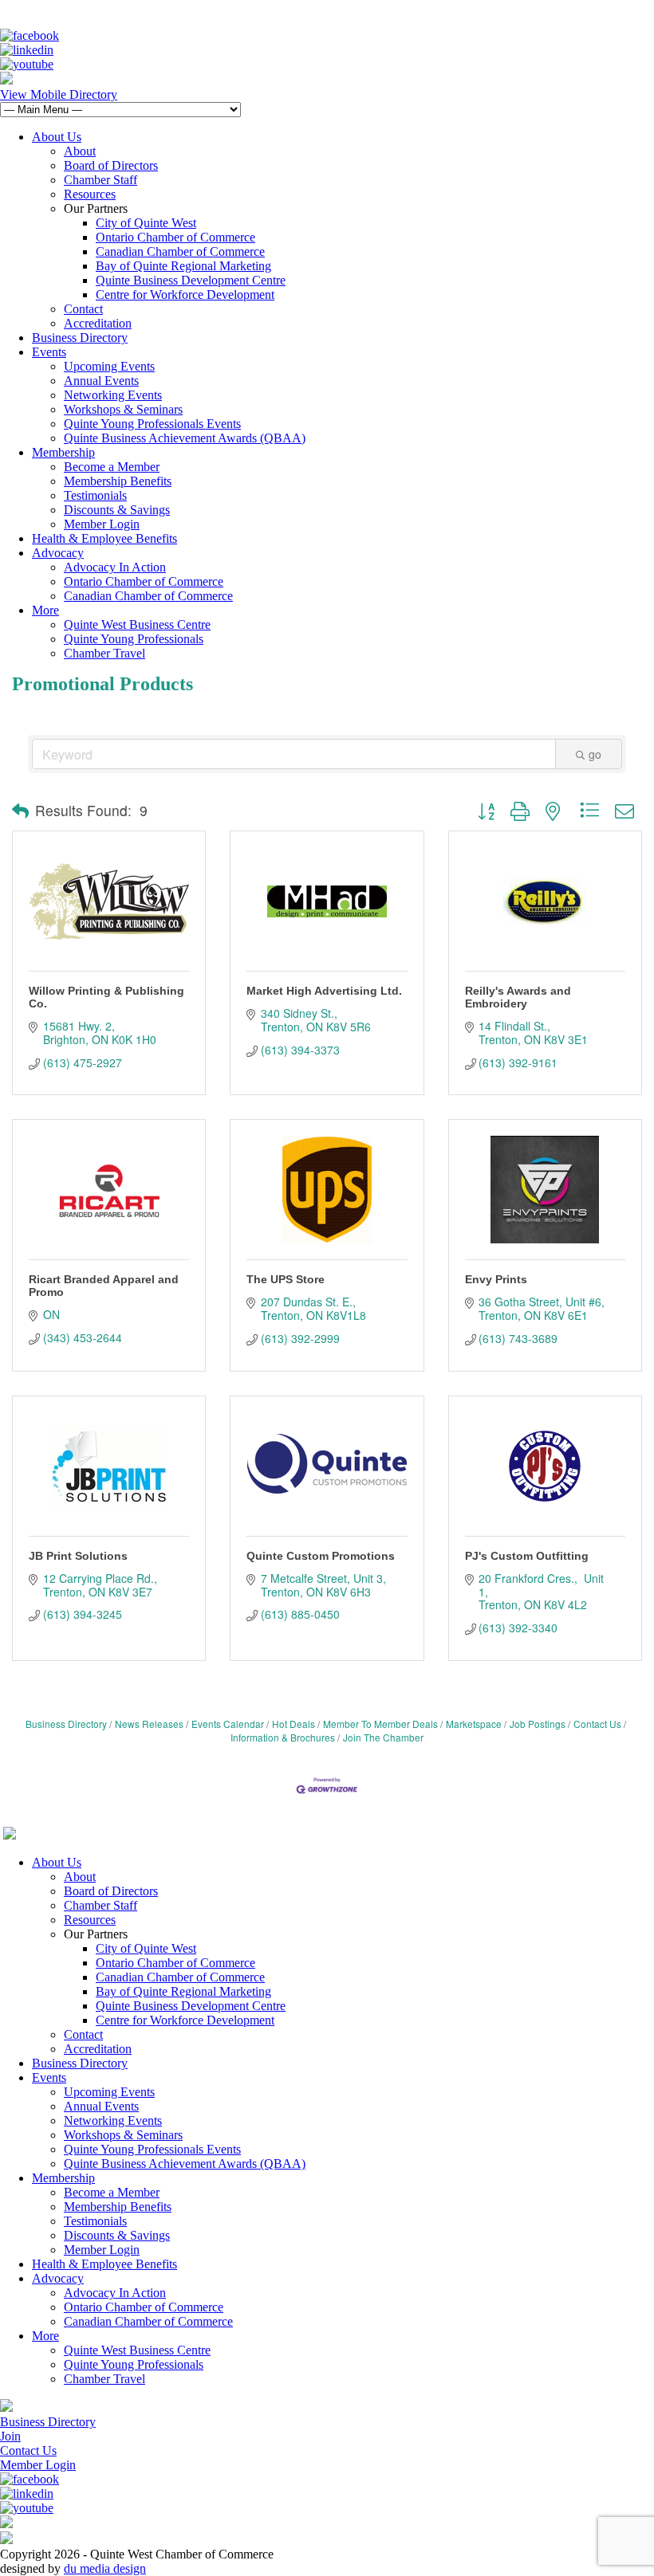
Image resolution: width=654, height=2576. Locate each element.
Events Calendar (228, 1724)
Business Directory (80, 338)
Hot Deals (294, 1724)
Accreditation (98, 323)
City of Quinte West (146, 223)
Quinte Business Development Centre (191, 280)
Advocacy (58, 553)
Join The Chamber (383, 1737)
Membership (63, 452)
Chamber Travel (104, 653)
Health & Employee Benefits (104, 538)
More (45, 610)
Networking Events (113, 395)
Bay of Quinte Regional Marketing (183, 266)
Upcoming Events (109, 366)
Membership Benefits (118, 481)
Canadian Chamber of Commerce (180, 251)
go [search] (595, 754)
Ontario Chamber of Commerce (175, 237)
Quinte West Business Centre (137, 624)
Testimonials (95, 495)
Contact (83, 309)
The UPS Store (286, 1279)
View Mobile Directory (59, 94)
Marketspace (474, 1724)
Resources (90, 194)
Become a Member (112, 467)
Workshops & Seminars (123, 409)
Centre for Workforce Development (185, 295)
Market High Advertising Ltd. (324, 991)
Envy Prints (496, 1279)
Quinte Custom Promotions (321, 1556)
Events (49, 352)
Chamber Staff (100, 180)
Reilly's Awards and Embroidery (518, 997)
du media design (105, 2568)
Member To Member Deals (380, 1724)
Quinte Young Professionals (134, 639)
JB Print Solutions (78, 1556)
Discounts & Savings (117, 510)
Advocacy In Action (115, 567)
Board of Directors (111, 165)
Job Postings (538, 1724)
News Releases (149, 1724)
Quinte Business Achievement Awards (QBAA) (185, 438)
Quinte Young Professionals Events (152, 424)
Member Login (102, 524)
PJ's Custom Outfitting (527, 1556)
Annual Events (101, 381)
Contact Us (597, 1724)
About (80, 151)
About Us (57, 137)
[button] (20, 811)
